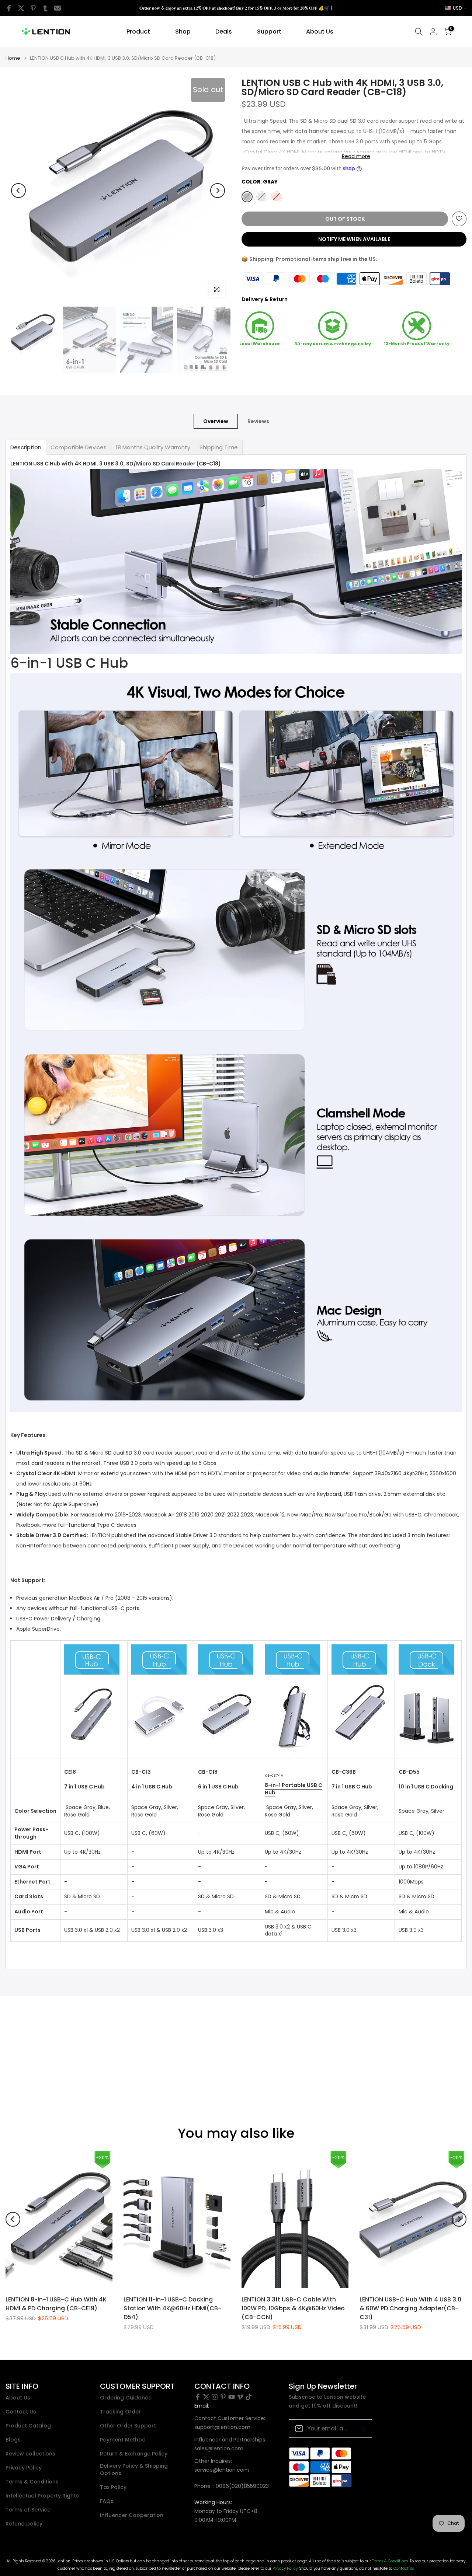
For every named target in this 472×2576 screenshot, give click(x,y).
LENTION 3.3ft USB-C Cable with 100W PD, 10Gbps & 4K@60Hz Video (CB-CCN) (293, 2308)
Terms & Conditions (32, 2482)
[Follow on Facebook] (198, 2397)
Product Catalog (28, 2426)
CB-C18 (208, 1772)
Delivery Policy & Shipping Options (134, 2470)
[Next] (218, 191)
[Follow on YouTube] (232, 2397)
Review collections (30, 2454)
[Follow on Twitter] (206, 2397)
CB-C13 (141, 1772)
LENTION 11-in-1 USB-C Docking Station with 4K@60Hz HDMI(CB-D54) (172, 2308)
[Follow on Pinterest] (223, 2397)
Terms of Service (28, 2510)
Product (138, 32)
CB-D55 (409, 1772)
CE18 (70, 1772)
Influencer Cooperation (132, 2515)
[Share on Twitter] (21, 8)
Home (13, 58)
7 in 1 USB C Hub (84, 1787)
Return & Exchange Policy (134, 2454)
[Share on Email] (58, 8)
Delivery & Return (265, 299)
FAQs (107, 2501)
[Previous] (18, 191)
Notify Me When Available (354, 239)
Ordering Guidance (126, 2398)
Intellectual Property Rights (42, 2496)
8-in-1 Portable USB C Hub (294, 1789)
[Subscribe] (359, 2428)
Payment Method (123, 2440)
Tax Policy (113, 2487)
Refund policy (24, 2524)
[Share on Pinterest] (33, 8)
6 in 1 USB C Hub (218, 1787)
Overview (216, 421)
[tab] (26, 447)
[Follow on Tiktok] (249, 2397)
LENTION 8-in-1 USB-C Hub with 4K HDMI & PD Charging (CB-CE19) (56, 2303)
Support (269, 32)
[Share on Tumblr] (45, 8)
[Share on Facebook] (9, 8)
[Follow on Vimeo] (240, 2397)
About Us (320, 32)
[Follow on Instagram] (215, 2397)
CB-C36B (344, 1772)
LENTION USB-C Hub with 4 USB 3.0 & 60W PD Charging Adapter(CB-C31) (410, 2308)
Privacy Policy (24, 2468)
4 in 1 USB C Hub (152, 1787)
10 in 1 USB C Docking (426, 1787)
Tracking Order (120, 2412)
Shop (183, 32)
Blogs (13, 2440)
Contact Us (21, 2412)
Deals (224, 32)
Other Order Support (128, 2426)
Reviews (258, 421)
